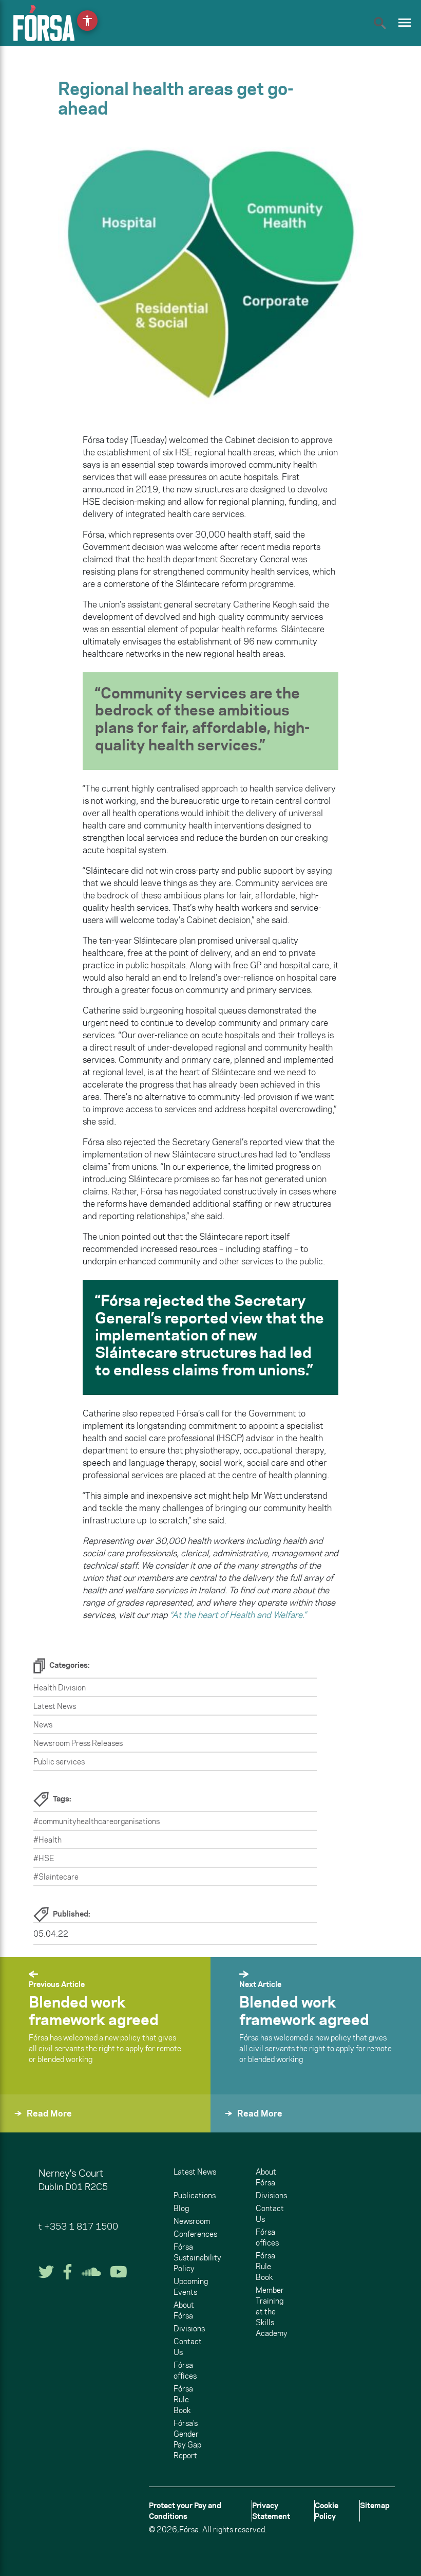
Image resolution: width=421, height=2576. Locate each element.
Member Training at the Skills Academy (272, 2312)
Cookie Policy (327, 2511)
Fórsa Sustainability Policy (197, 2258)
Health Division (60, 1688)
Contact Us (188, 2347)
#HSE (44, 1858)
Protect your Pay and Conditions (185, 2511)
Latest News (55, 1706)
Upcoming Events (191, 2287)
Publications (195, 2195)
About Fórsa (184, 2310)
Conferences (195, 2234)
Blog (181, 2208)
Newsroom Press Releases (78, 1743)
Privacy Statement (271, 2511)
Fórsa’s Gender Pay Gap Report (187, 2439)
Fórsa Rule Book (183, 2399)
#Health (47, 1840)
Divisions (189, 2329)
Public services (59, 1762)
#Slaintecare (56, 1877)
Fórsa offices (185, 2370)
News (43, 1725)
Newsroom (192, 2221)
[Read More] (25, 2127)
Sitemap (375, 2505)
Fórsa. (190, 2529)
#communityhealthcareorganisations (97, 1821)
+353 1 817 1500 (81, 2227)
